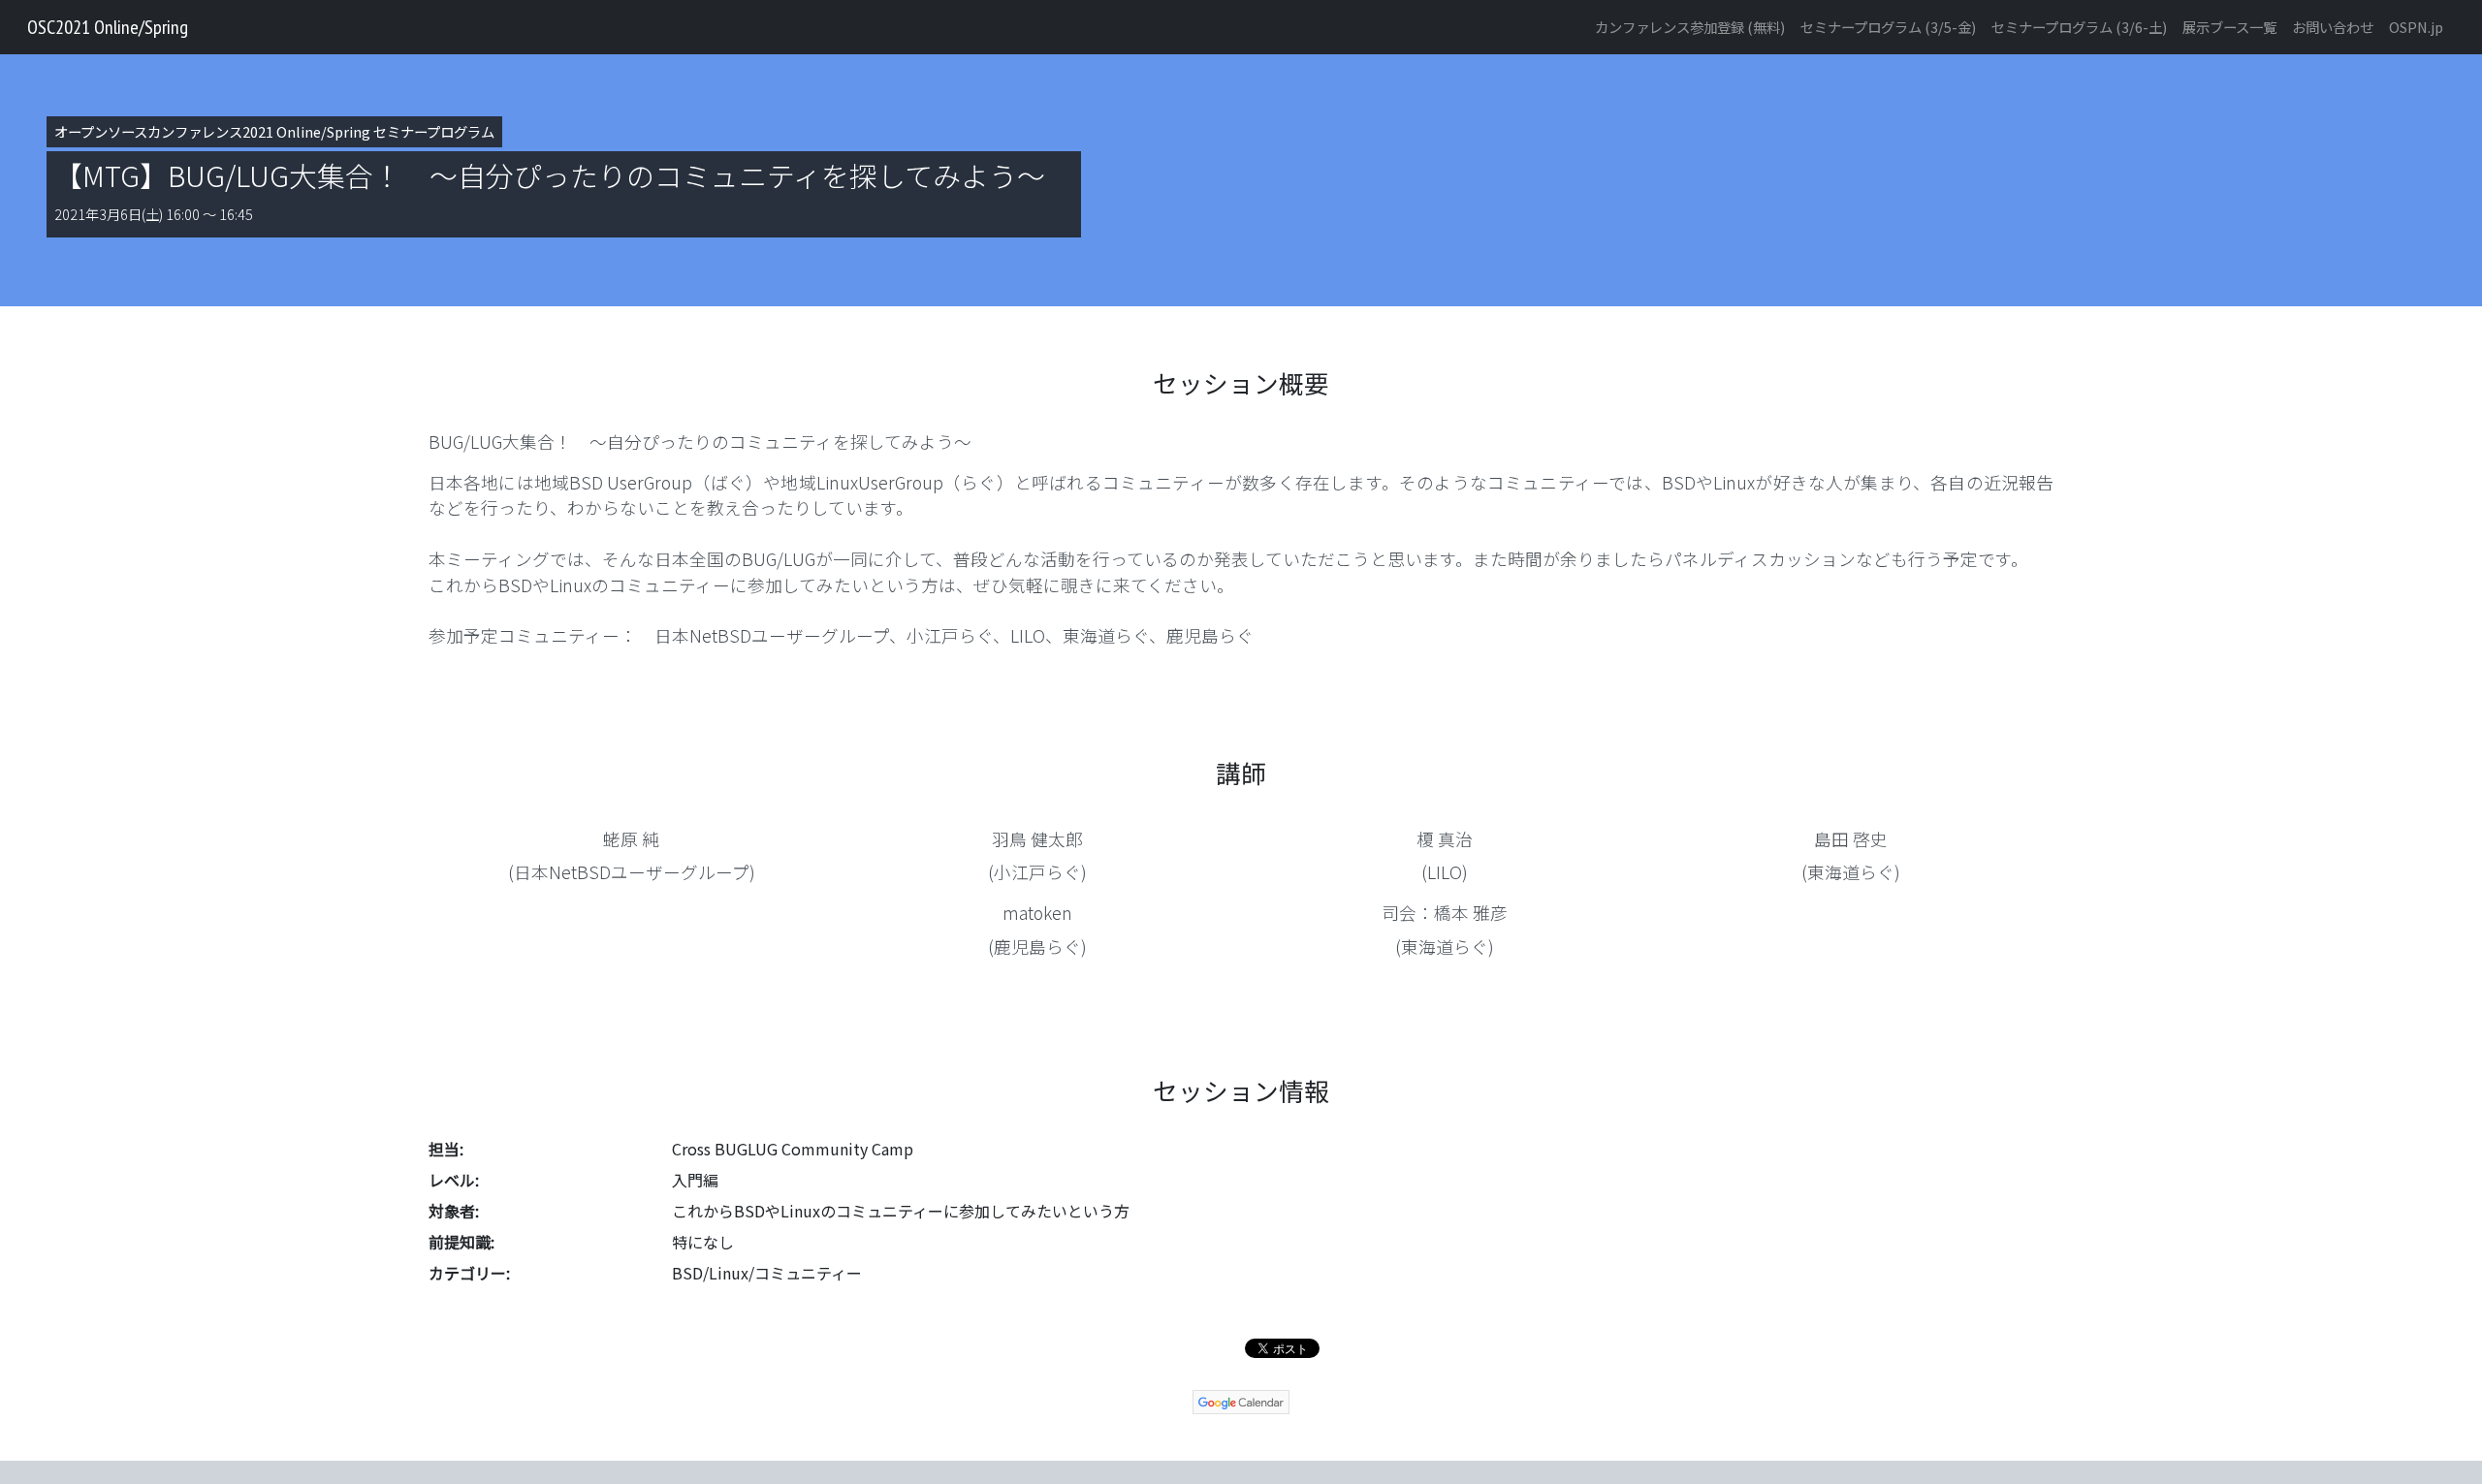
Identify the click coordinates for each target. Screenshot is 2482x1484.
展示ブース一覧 (2229, 27)
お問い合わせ (2333, 27)
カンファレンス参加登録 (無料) (1690, 27)
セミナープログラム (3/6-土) (2079, 27)
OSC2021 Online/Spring (108, 27)
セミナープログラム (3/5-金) (1888, 27)
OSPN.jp (2416, 27)
